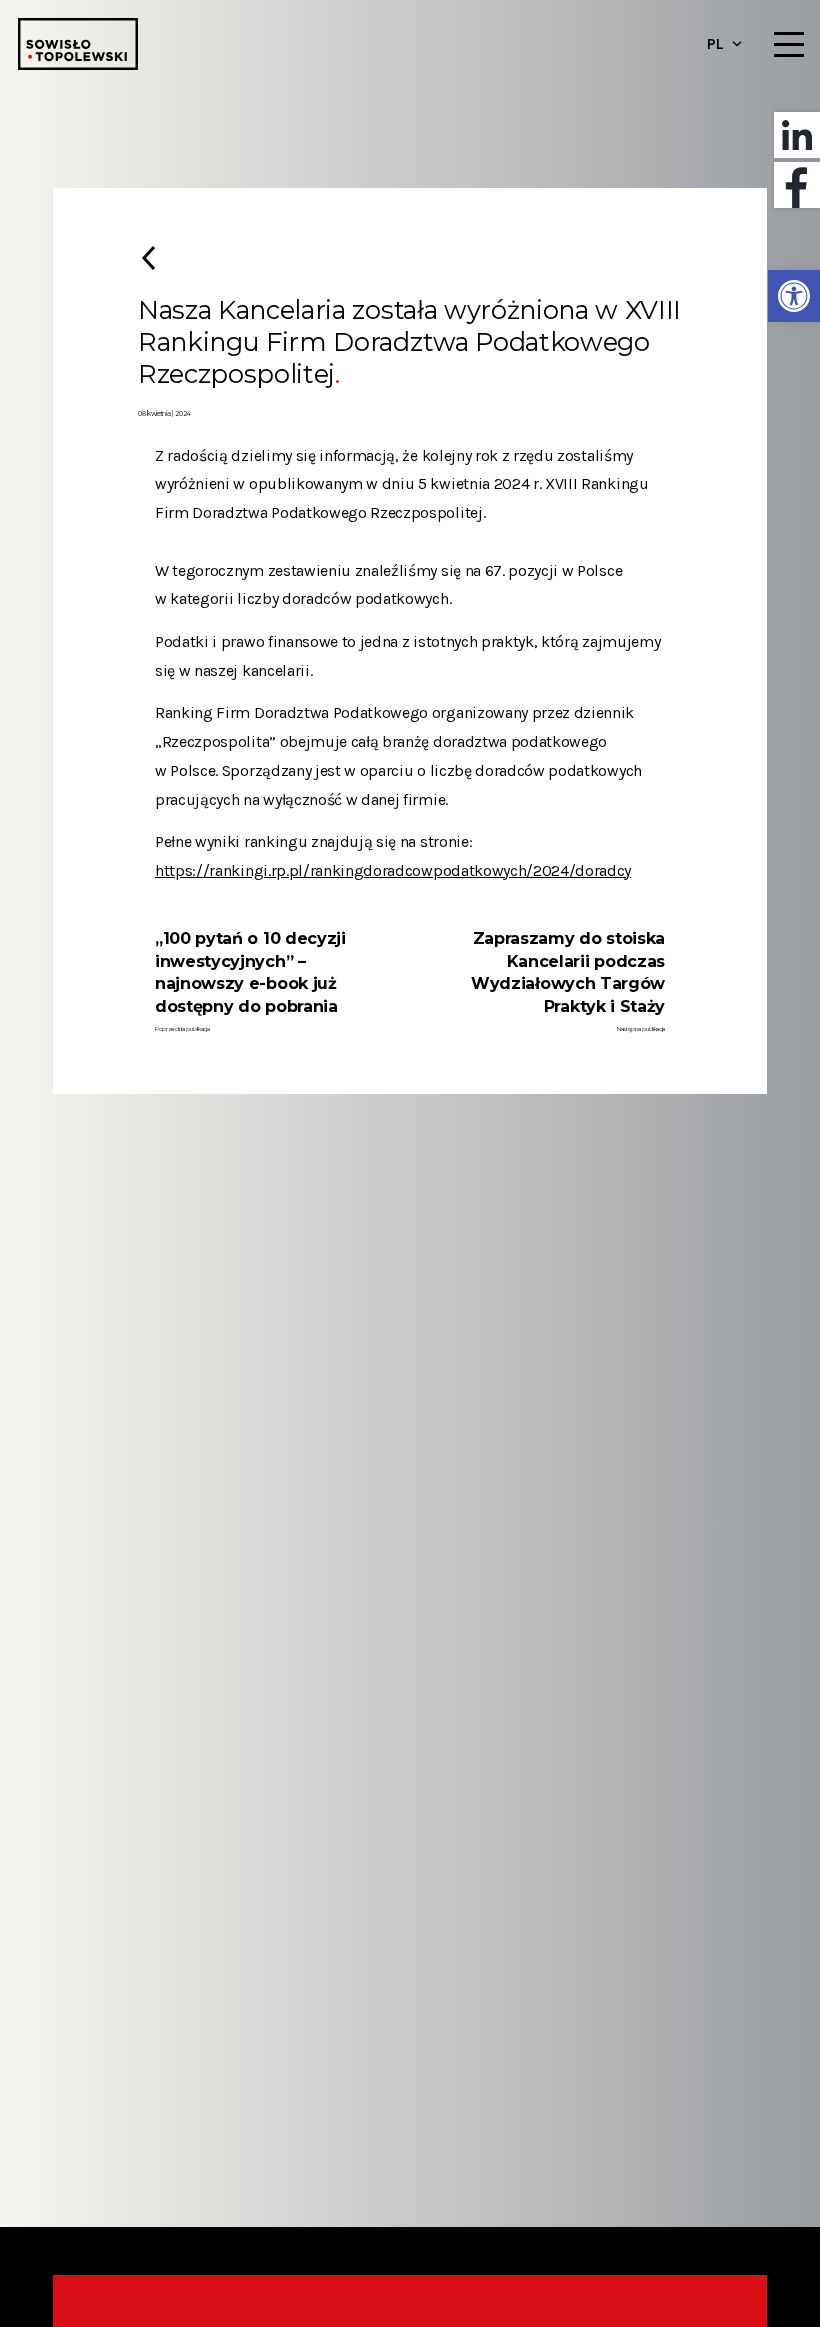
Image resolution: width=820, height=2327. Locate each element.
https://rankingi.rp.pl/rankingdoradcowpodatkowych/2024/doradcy (393, 870)
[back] (149, 257)
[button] (794, 296)
